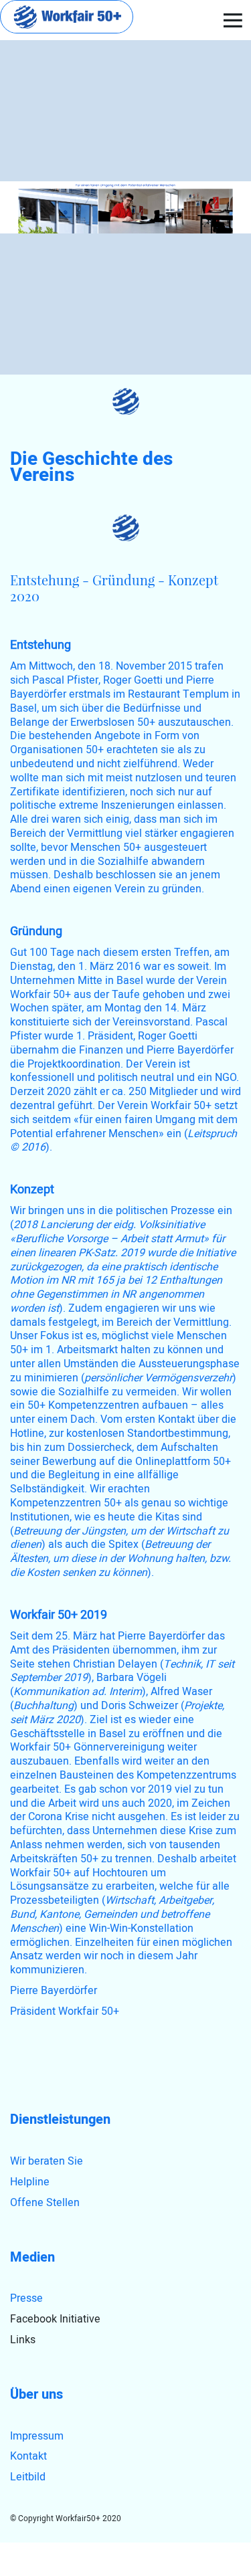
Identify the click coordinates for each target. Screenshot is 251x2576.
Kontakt (28, 2456)
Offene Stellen (45, 2203)
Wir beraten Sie (47, 2161)
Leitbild (28, 2477)
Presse (26, 2298)
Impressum (37, 2436)
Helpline (30, 2182)
